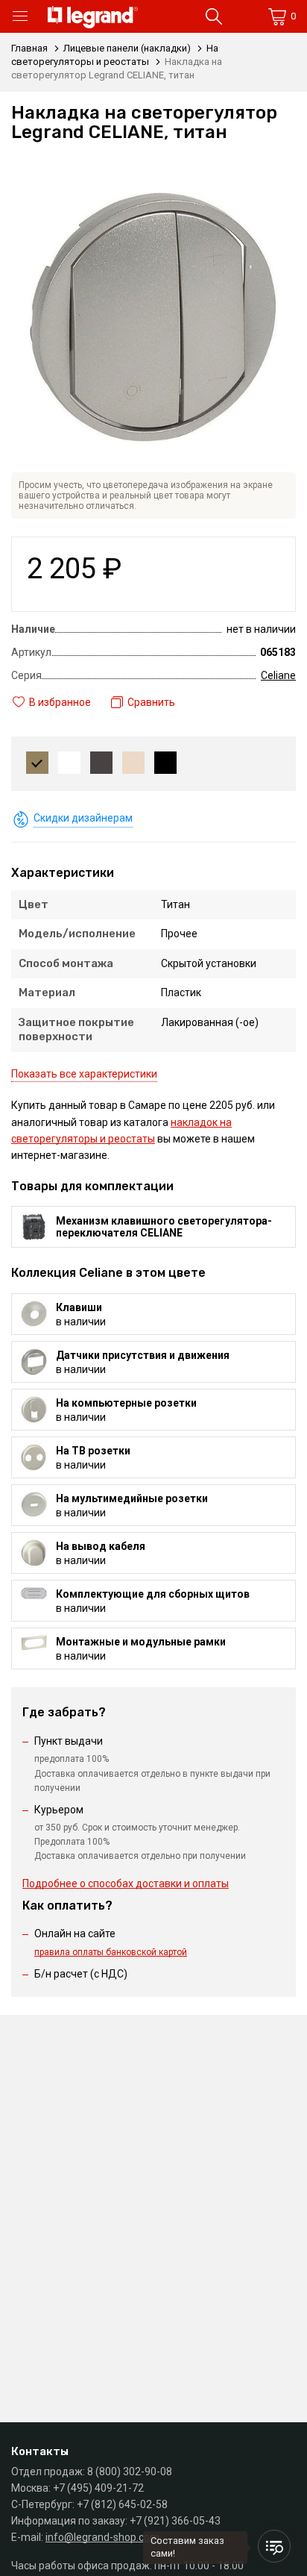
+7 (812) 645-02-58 (122, 2504)
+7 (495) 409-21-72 (98, 2488)
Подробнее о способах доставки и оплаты (126, 1883)
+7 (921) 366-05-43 (175, 2521)
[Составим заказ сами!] (274, 2546)
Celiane (278, 675)
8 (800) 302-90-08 (130, 2472)
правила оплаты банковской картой (111, 1952)
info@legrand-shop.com (102, 2537)
